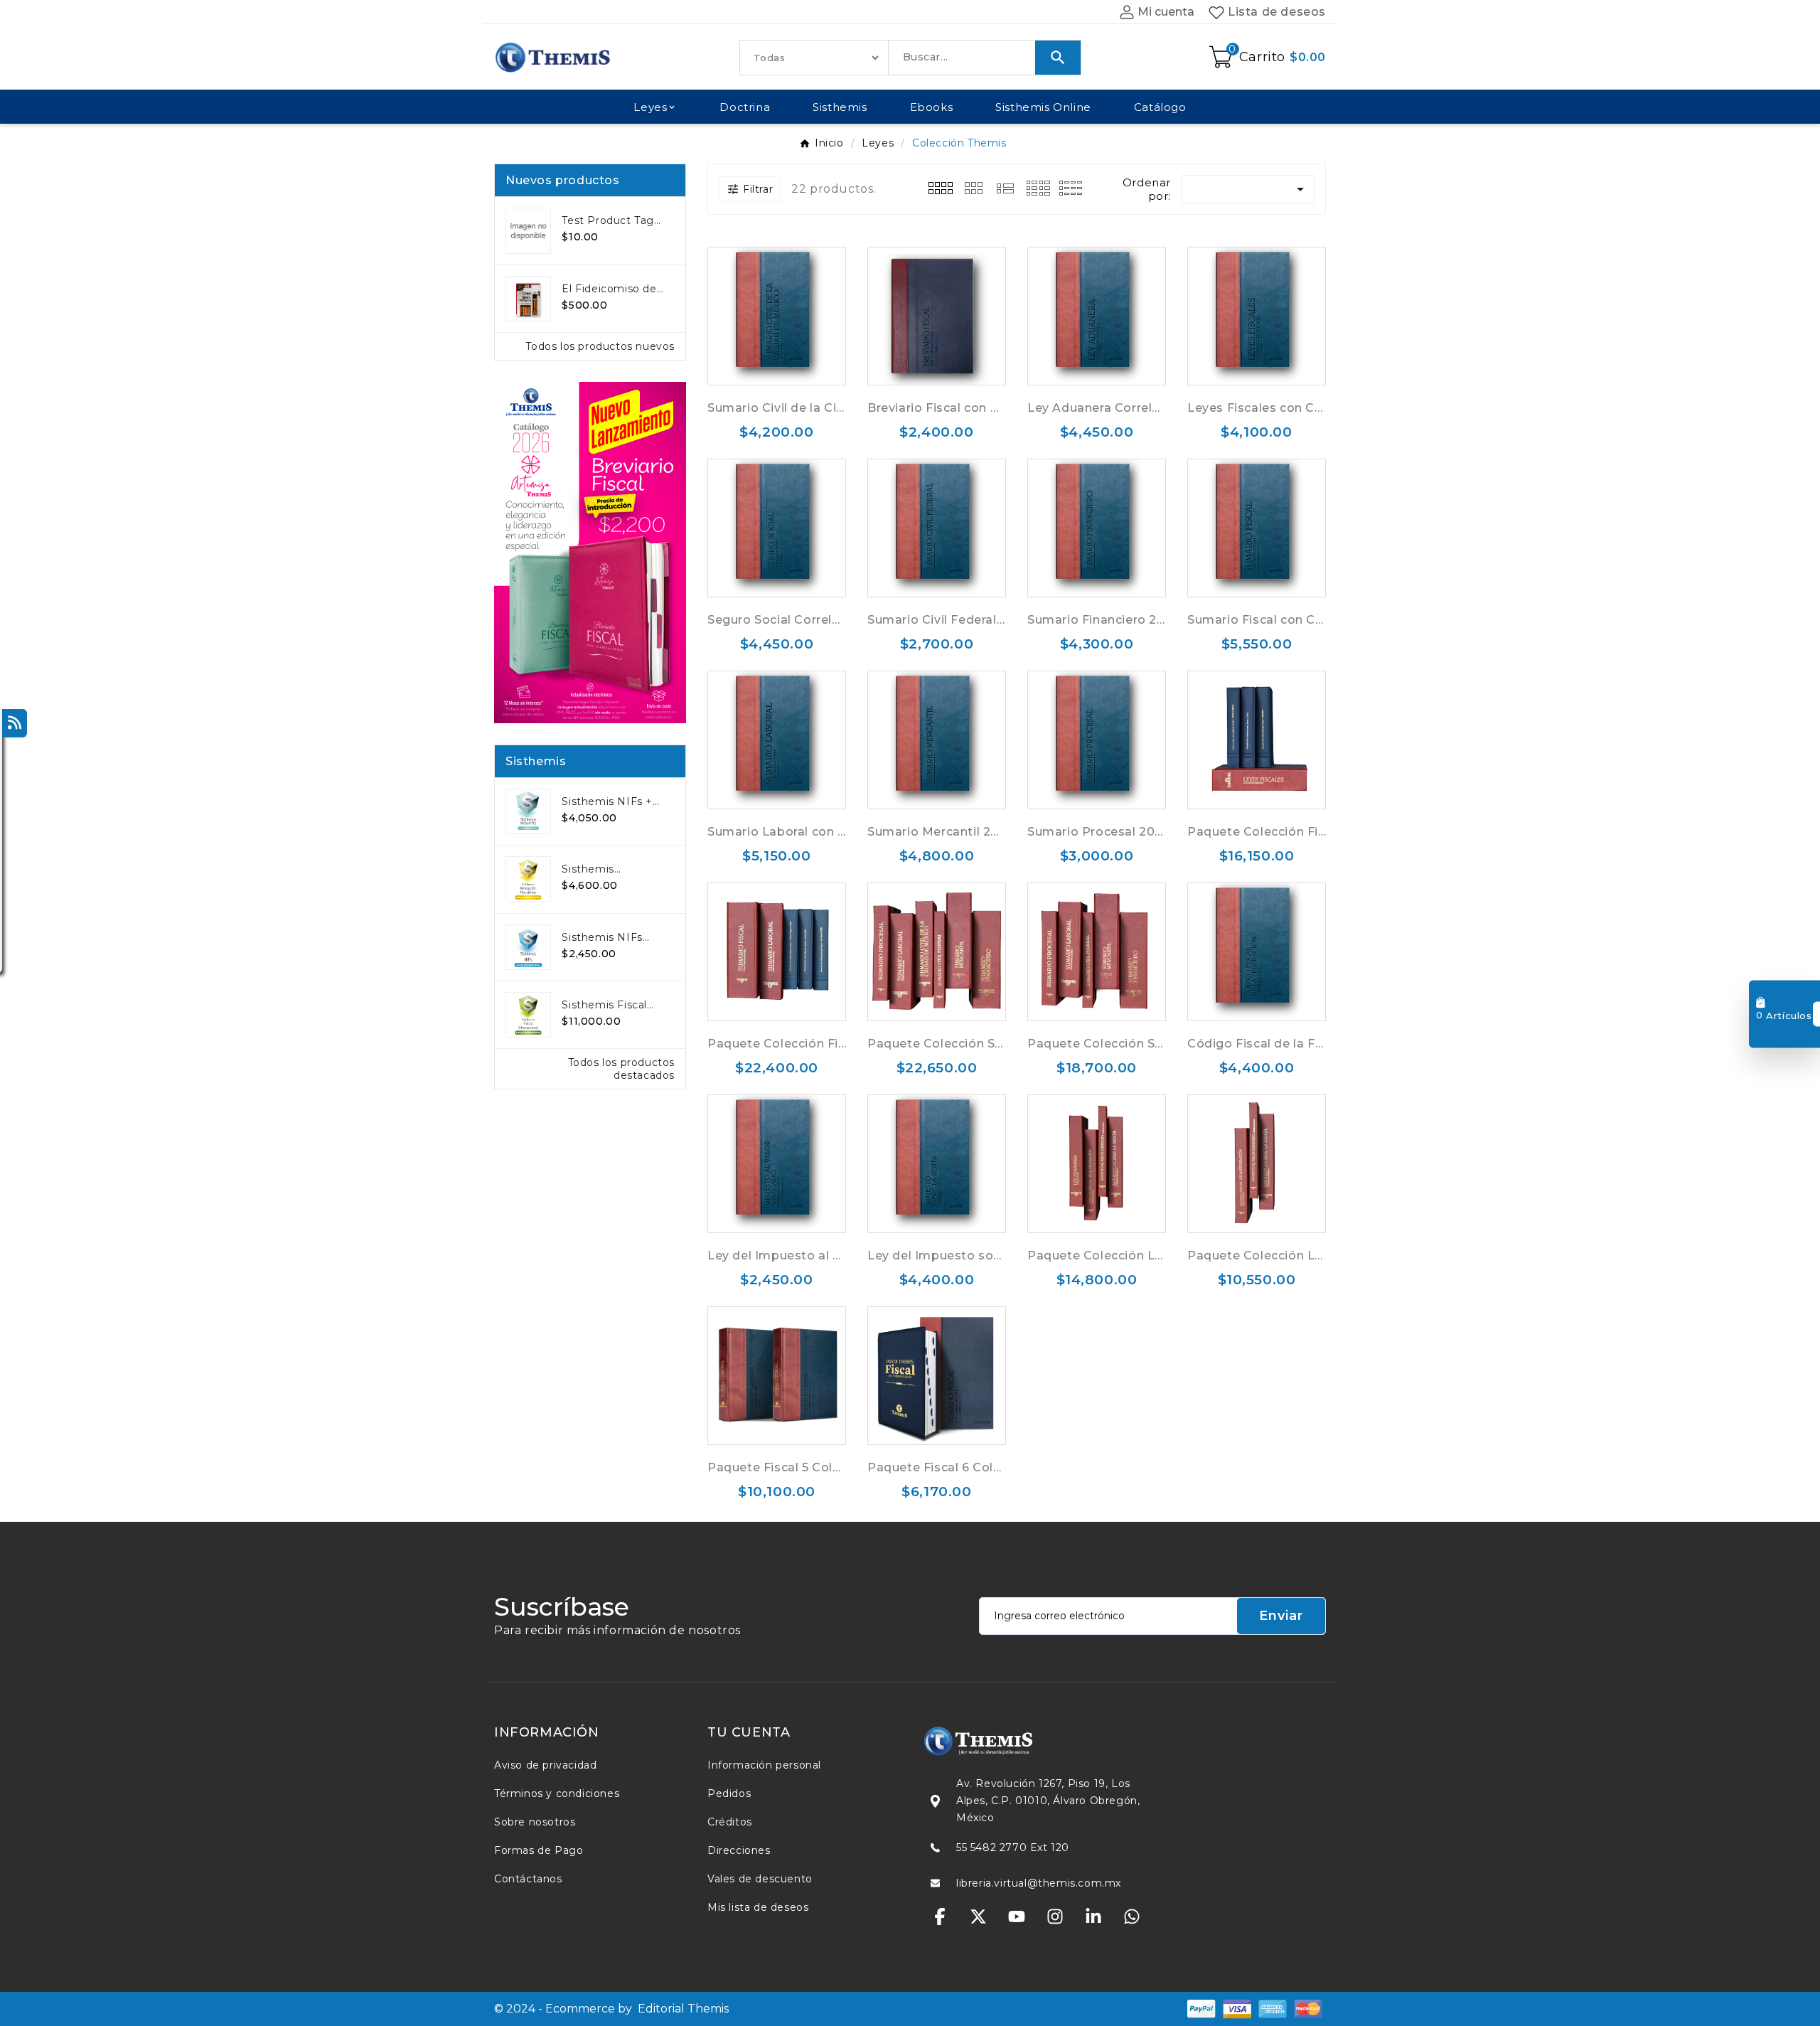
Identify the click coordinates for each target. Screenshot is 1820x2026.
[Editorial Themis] (1017, 1741)
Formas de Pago (539, 1850)
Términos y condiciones (557, 1793)
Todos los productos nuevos (600, 346)
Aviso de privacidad (545, 1765)
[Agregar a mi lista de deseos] (791, 316)
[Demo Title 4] (1308, 2008)
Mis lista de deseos (758, 1907)
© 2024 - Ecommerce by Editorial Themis (611, 2009)
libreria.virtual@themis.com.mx (1039, 1883)
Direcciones (739, 1850)
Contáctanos (528, 1879)
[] (1039, 187)
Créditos (730, 1822)
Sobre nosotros (535, 1822)
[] (941, 187)
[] (973, 187)
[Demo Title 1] (1201, 2008)
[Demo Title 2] (1237, 2008)
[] (1006, 187)
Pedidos (729, 1793)
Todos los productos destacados (621, 1069)
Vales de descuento (760, 1879)
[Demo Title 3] (1273, 2008)
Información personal (764, 1765)
